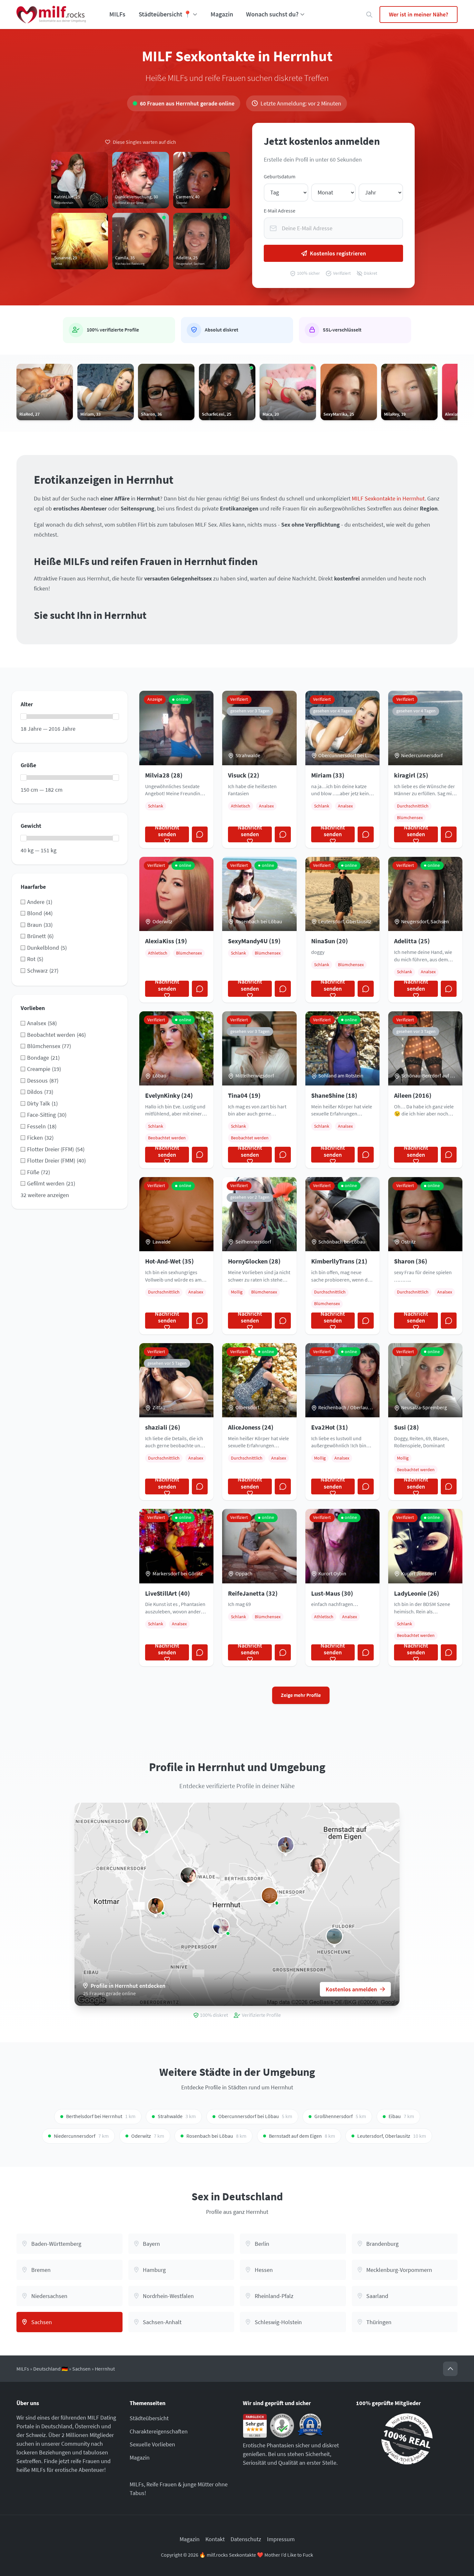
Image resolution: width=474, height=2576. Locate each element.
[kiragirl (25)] (334, 1936)
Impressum (281, 2539)
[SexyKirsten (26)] (140, 1825)
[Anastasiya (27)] (318, 1865)
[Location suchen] (369, 15)
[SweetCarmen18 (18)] (156, 1906)
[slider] (24, 717)
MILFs (117, 14)
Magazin (222, 14)
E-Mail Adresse (280, 211)
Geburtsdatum (280, 177)
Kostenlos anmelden (351, 1989)
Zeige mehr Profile (301, 1695)
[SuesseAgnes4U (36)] (286, 1845)
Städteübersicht (149, 2418)
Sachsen (81, 2369)
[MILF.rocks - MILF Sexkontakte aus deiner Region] (51, 15)
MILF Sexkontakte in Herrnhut (388, 498)
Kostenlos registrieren (338, 253)
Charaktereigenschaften (159, 2431)
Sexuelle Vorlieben (152, 2444)
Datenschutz (246, 2539)
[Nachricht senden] (200, 835)
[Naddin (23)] (188, 1875)
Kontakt (215, 2539)
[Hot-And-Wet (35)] (270, 1896)
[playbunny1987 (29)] (221, 1926)
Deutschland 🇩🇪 (51, 2369)
